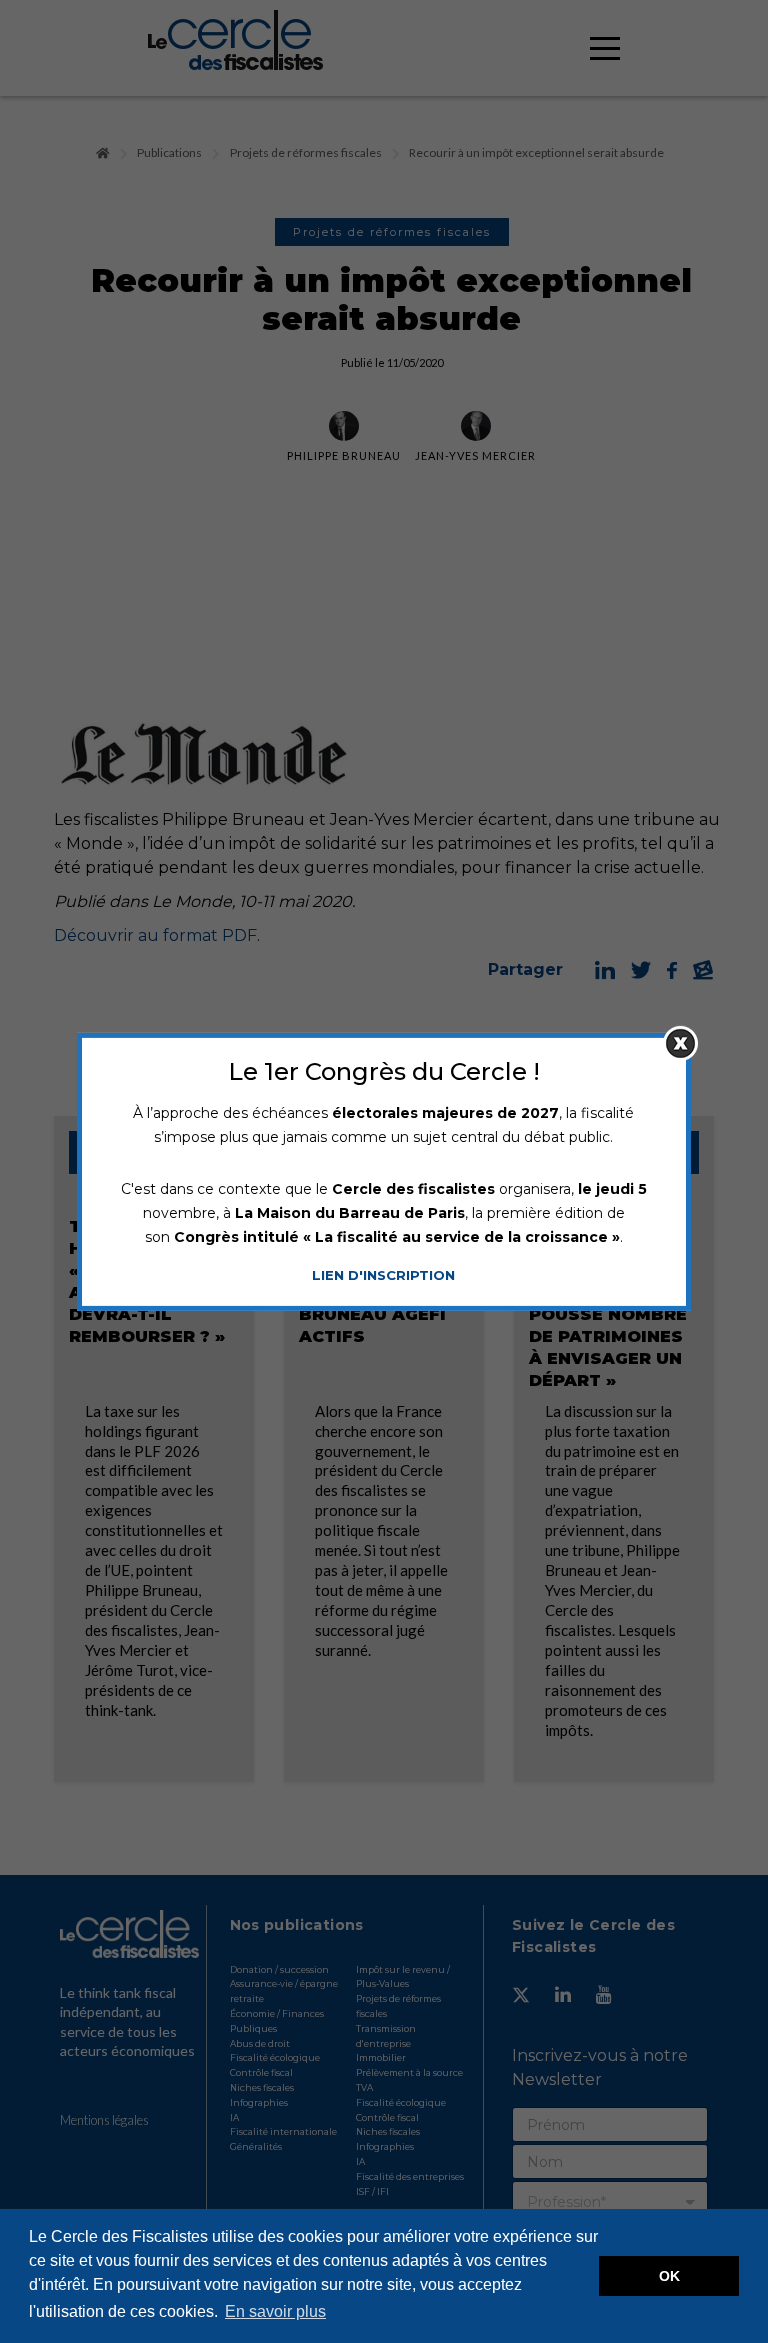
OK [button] (669, 2276)
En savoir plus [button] (275, 2311)
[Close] (680, 1042)
